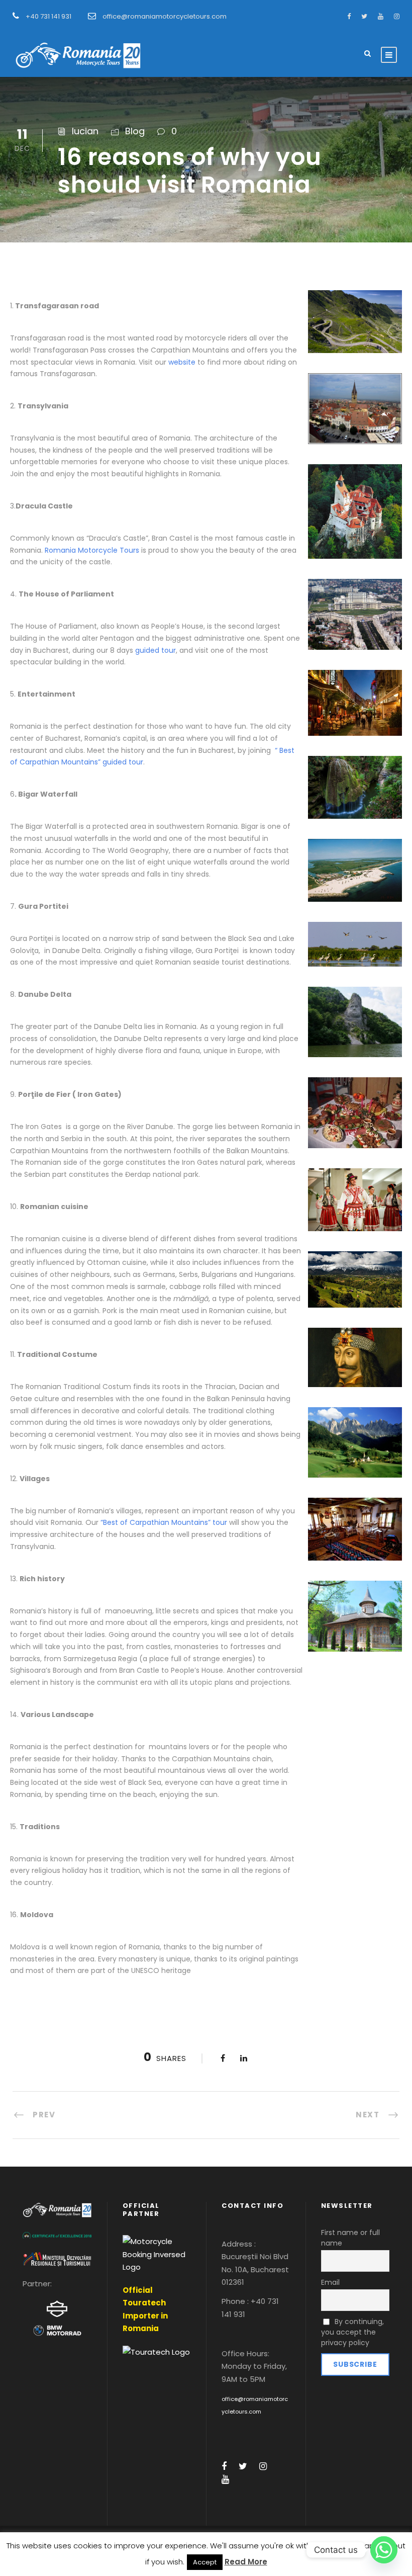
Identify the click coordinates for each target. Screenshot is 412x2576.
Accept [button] (205, 2562)
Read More (246, 2562)
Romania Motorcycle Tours (92, 550)
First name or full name (350, 2238)
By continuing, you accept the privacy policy (353, 2332)
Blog (135, 131)
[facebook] (349, 16)
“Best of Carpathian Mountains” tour (164, 1522)
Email (330, 2282)
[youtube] (381, 16)
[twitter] (364, 16)
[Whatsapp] (384, 2550)
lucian (85, 131)
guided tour (156, 650)
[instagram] (397, 16)
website (183, 362)
